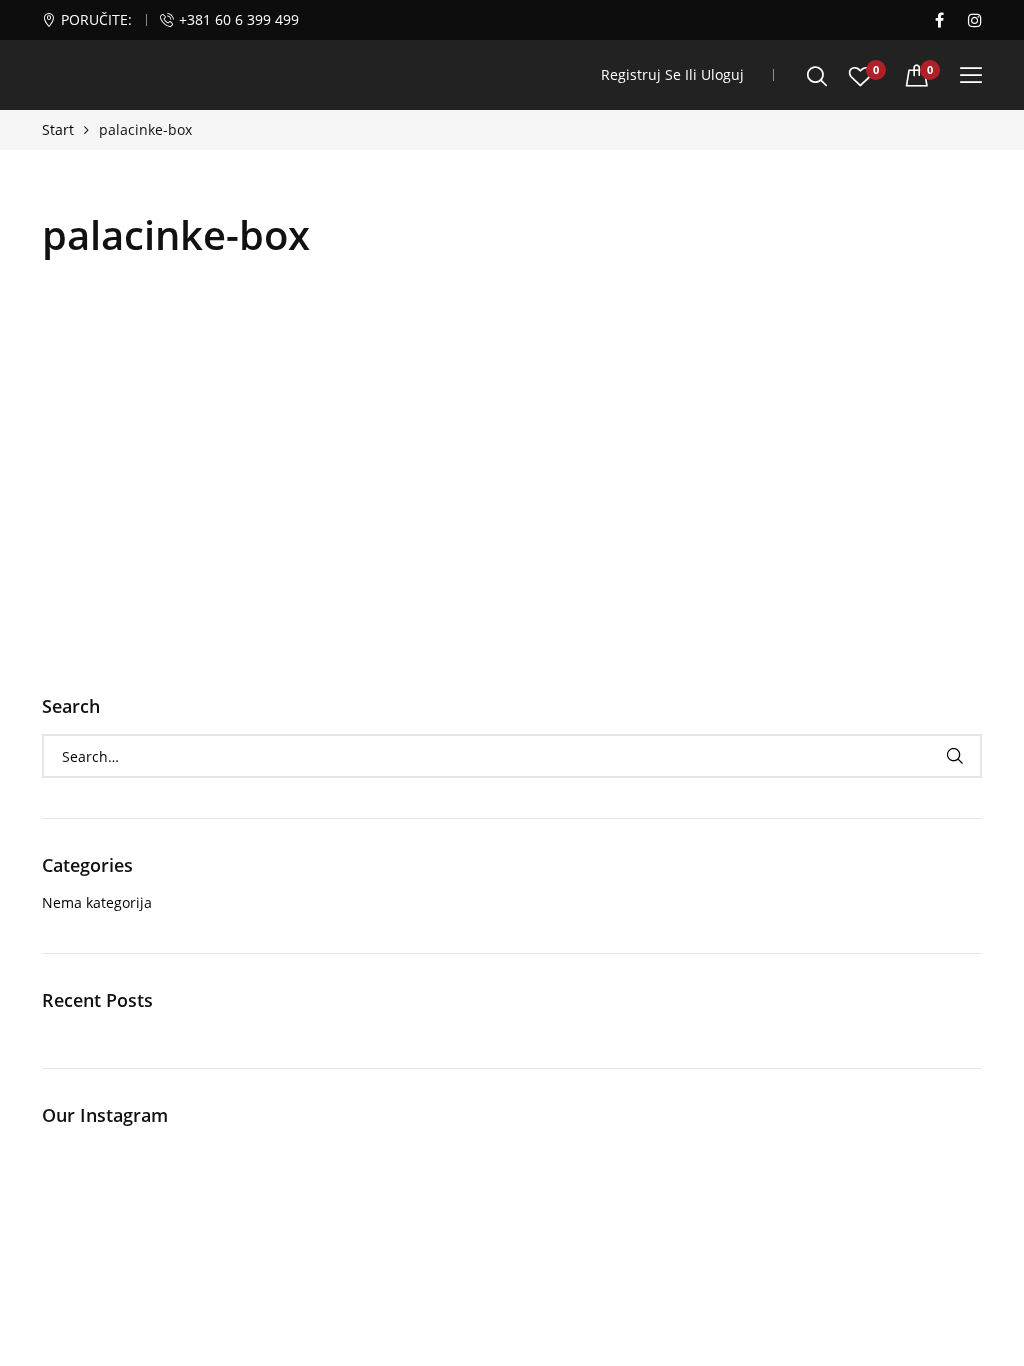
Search (954, 756)
